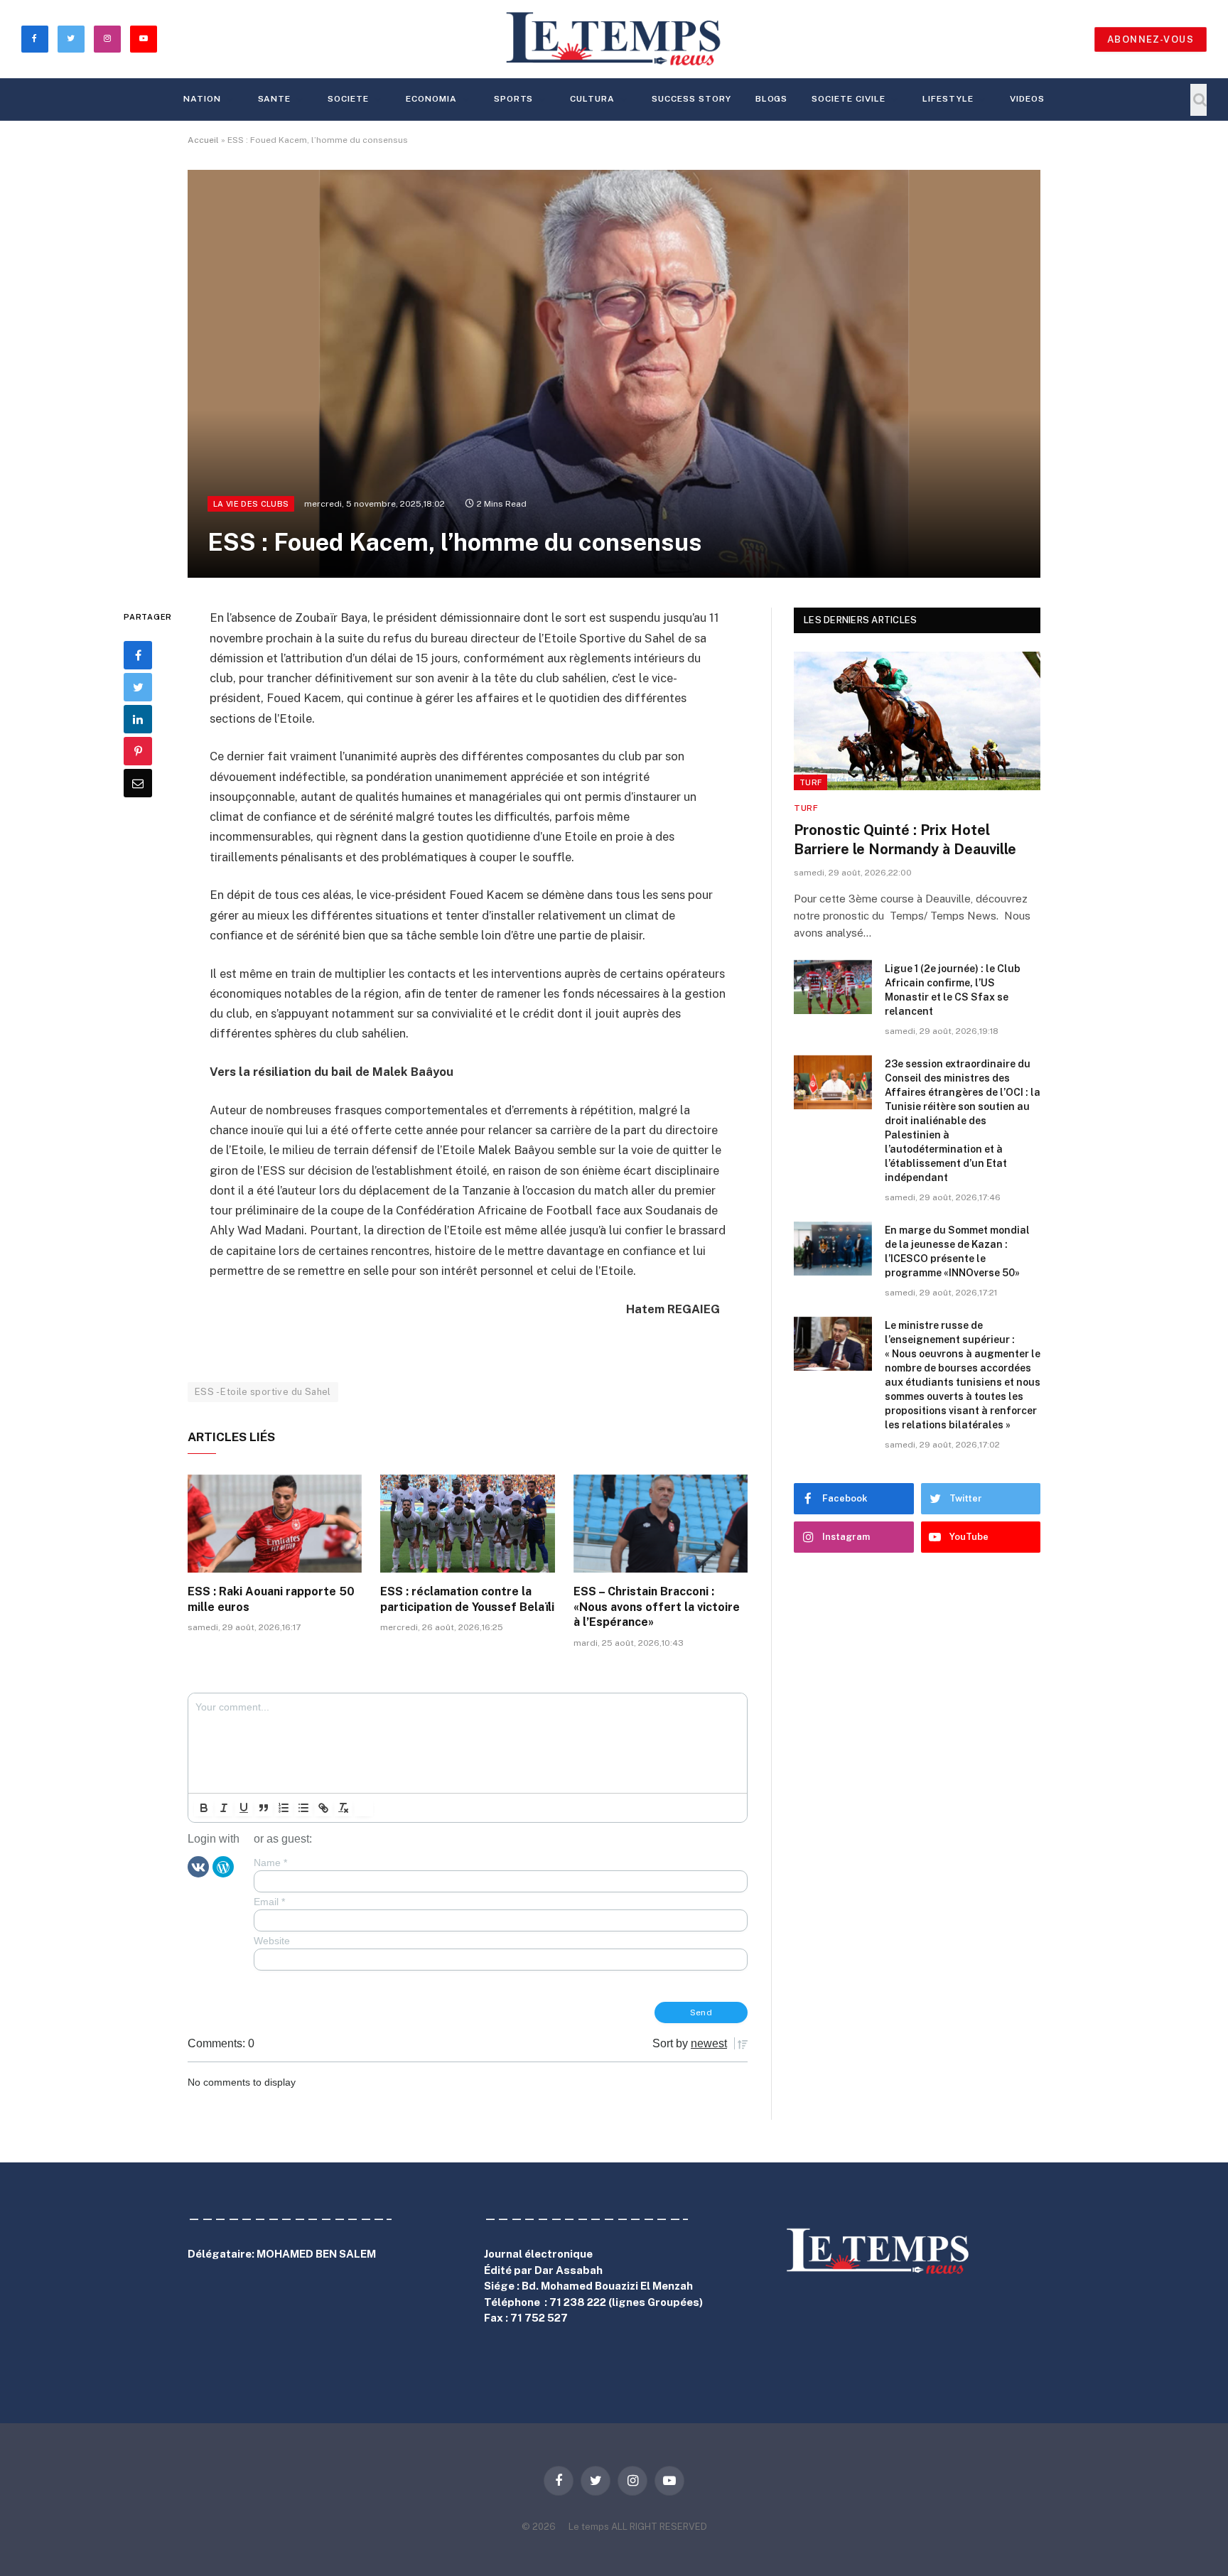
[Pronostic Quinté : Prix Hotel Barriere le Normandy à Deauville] (917, 721)
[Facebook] (138, 655)
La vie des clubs (251, 504)
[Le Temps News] (614, 39)
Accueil (203, 140)
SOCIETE (348, 99)
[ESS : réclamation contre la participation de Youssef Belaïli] (467, 1524)
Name (270, 1863)
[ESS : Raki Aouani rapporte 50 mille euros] (275, 1524)
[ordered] (284, 1808)
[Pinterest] (138, 751)
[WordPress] (223, 1865)
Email (269, 1902)
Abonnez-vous (1151, 39)
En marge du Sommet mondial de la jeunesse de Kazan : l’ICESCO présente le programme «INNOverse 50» (957, 1251)
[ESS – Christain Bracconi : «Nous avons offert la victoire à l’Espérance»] (661, 1524)
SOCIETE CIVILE (848, 99)
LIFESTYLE (948, 99)
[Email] (138, 783)
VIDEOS (1027, 99)
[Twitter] (138, 687)
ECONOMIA (431, 99)
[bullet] (303, 1808)
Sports (514, 99)
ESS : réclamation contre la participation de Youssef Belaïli (467, 1599)
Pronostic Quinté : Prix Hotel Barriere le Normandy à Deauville (905, 840)
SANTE (275, 99)
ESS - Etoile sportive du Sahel (263, 1392)
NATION (202, 99)
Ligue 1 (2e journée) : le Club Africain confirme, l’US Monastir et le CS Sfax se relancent (953, 990)
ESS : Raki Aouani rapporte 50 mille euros (271, 1599)
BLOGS (772, 99)
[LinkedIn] (138, 719)
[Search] (1199, 100)
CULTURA (592, 99)
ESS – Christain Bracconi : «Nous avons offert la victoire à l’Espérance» (657, 1607)
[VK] (198, 1865)
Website (272, 1941)
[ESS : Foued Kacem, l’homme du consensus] (614, 374)
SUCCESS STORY (691, 99)
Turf (810, 782)
